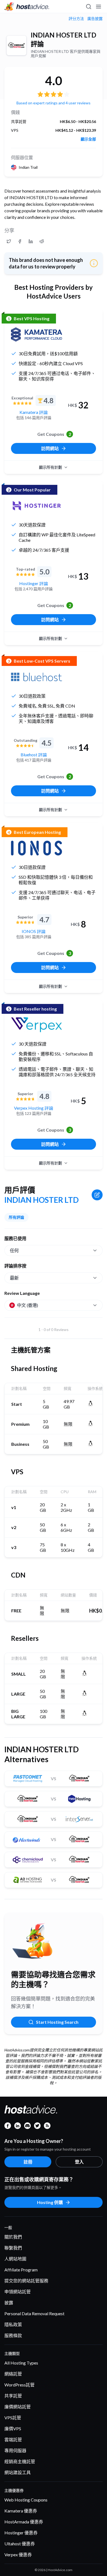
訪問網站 (50, 448)
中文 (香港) (28, 1305)
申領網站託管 (18, 2292)
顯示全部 (88, 139)
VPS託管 (13, 2418)
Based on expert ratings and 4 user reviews (54, 103)
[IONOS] (36, 848)
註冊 (28, 2162)
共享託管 (13, 2396)
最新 (14, 1278)
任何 (14, 1250)
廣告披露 (95, 19)
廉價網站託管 (18, 2407)
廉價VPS (13, 2428)
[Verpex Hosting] (36, 1025)
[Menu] (98, 7)
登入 (79, 2162)
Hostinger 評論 (34, 583)
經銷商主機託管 (20, 2461)
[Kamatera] (36, 334)
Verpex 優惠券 (18, 2554)
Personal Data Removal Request (34, 2313)
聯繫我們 (13, 2248)
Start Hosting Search (57, 2022)
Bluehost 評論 (34, 755)
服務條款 (13, 2335)
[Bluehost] (36, 677)
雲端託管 (13, 2439)
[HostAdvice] (27, 7)
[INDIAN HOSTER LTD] (16, 45)
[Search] (88, 7)
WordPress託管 (19, 2385)
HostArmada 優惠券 (24, 2522)
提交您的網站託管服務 (26, 2281)
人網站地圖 (15, 2259)
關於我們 (13, 2237)
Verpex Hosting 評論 (34, 1108)
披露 (9, 2302)
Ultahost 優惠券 (20, 2544)
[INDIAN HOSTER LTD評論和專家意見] (9, 241)
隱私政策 (13, 2324)
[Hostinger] (36, 506)
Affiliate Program (21, 2270)
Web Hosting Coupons (26, 2500)
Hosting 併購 (50, 2202)
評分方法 (76, 19)
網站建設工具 (18, 2472)
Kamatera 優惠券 (21, 2511)
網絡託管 (13, 2374)
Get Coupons (54, 434)
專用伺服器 (15, 2450)
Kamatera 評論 (34, 412)
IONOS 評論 (34, 931)
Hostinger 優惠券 (21, 2533)
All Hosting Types (21, 2363)
